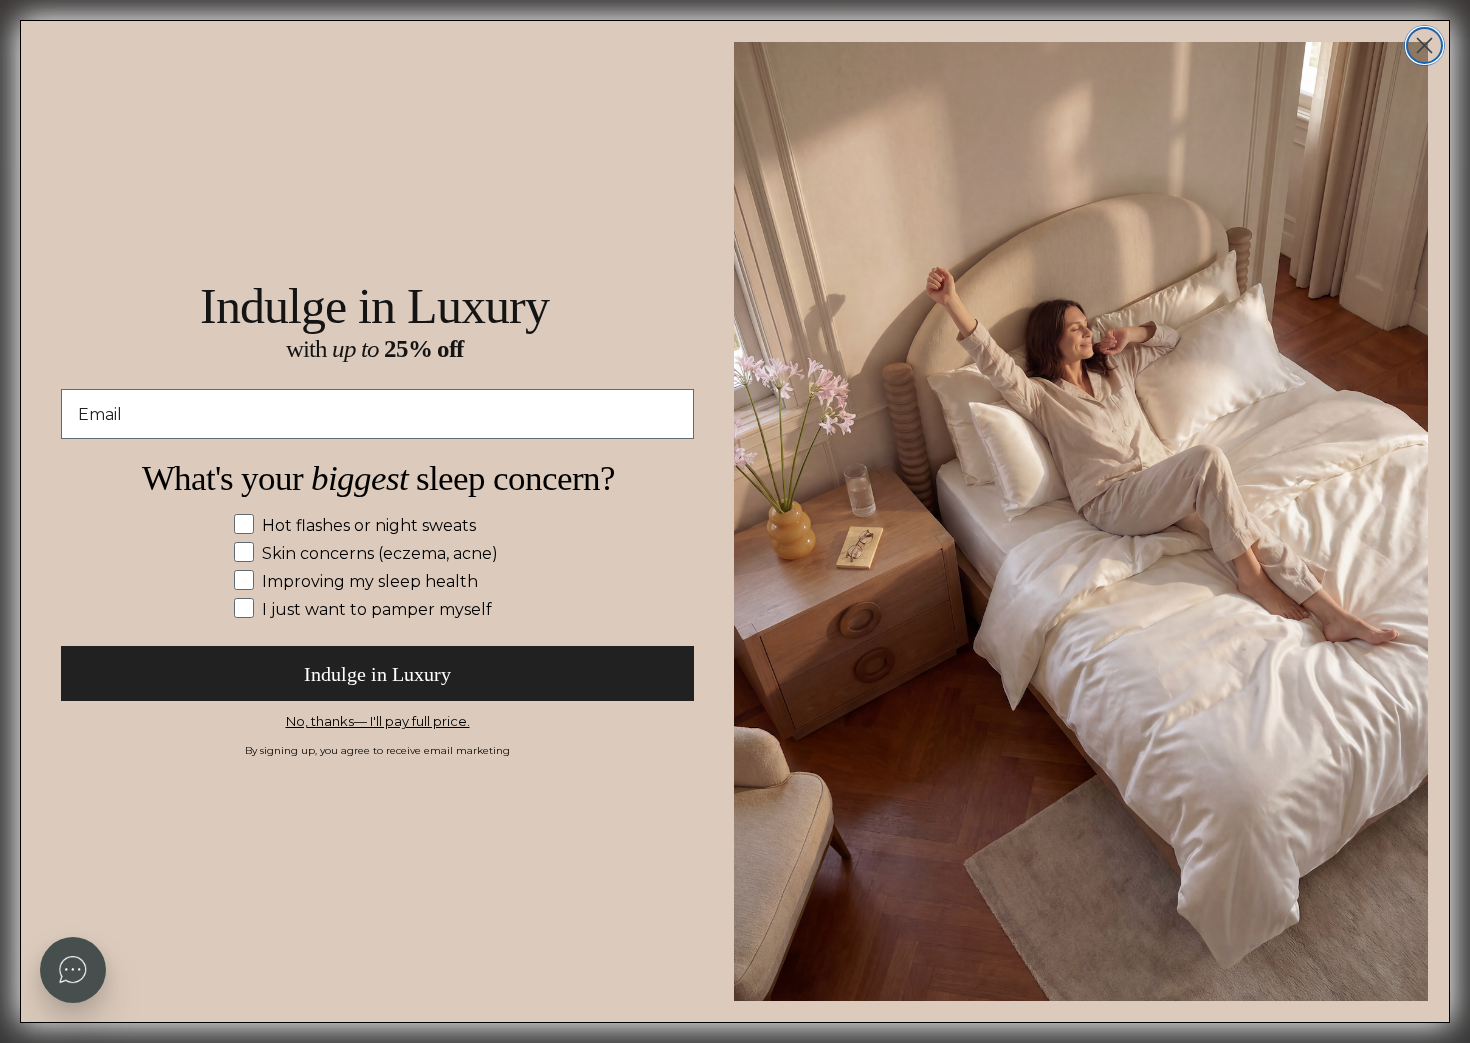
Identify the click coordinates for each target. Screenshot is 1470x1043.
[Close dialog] (1424, 45)
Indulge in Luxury (377, 674)
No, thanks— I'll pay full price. (378, 721)
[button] (73, 970)
